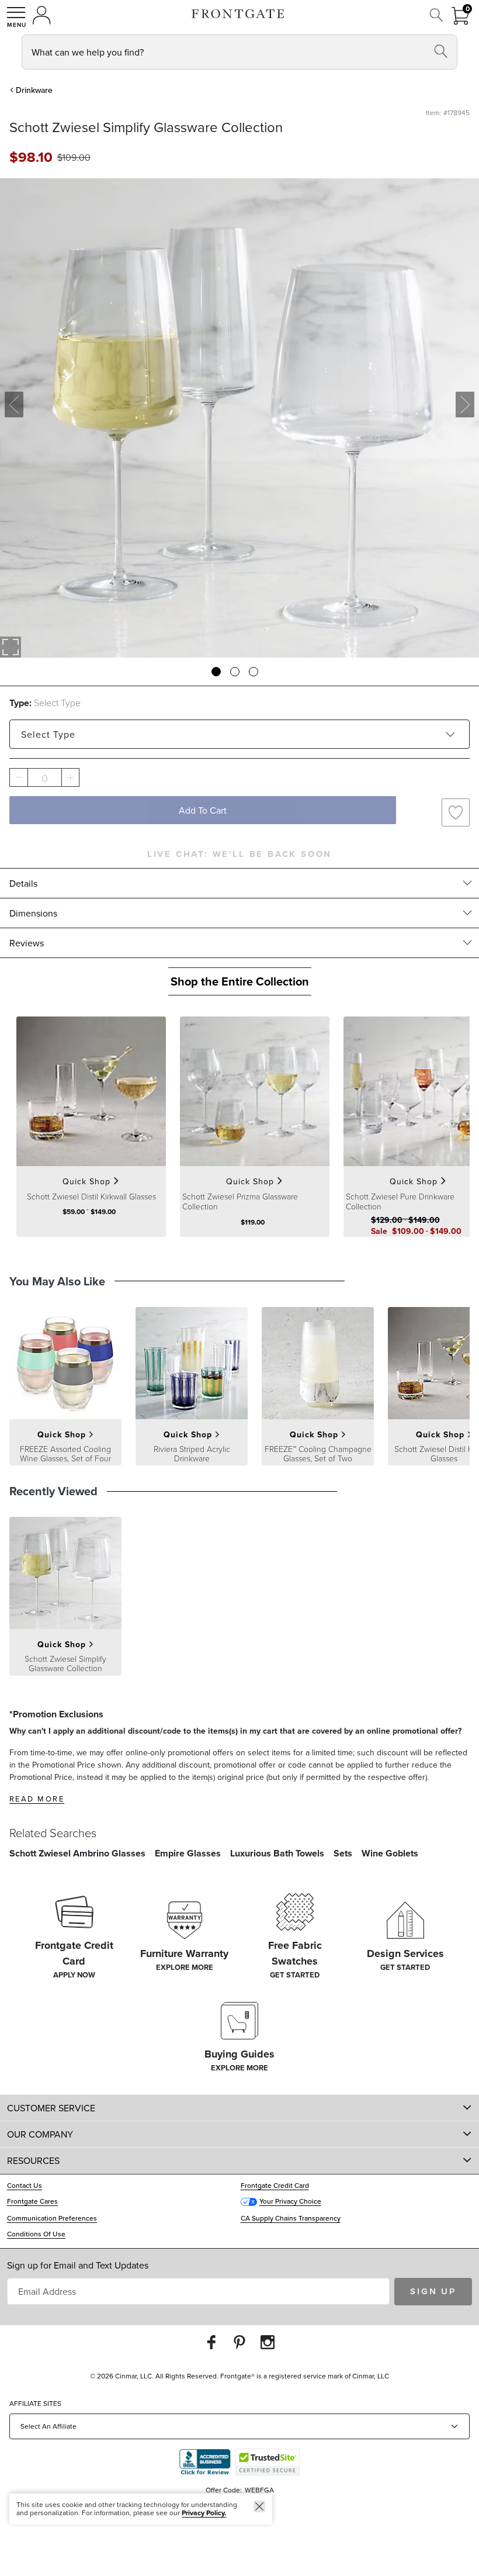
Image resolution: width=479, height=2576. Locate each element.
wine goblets (390, 1853)
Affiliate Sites (35, 2403)
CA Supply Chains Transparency (291, 2218)
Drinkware (34, 90)
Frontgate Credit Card (275, 2185)
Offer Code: (225, 2490)
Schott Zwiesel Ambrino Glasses (77, 1853)
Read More (37, 1799)
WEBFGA (259, 2490)
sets (343, 1853)
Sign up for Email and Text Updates (78, 2265)
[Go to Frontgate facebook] (211, 2342)
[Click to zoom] (11, 647)
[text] (31, 157)
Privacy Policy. (204, 2513)
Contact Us (25, 2185)
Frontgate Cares (32, 2201)
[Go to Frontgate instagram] (268, 2342)
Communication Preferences (52, 2218)
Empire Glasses (188, 1853)
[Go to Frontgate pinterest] (239, 2342)
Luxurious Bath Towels (277, 1853)
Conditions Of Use (36, 2234)
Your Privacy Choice (290, 2201)
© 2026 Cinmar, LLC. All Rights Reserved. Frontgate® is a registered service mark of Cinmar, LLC (239, 2376)
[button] (16, 17)
